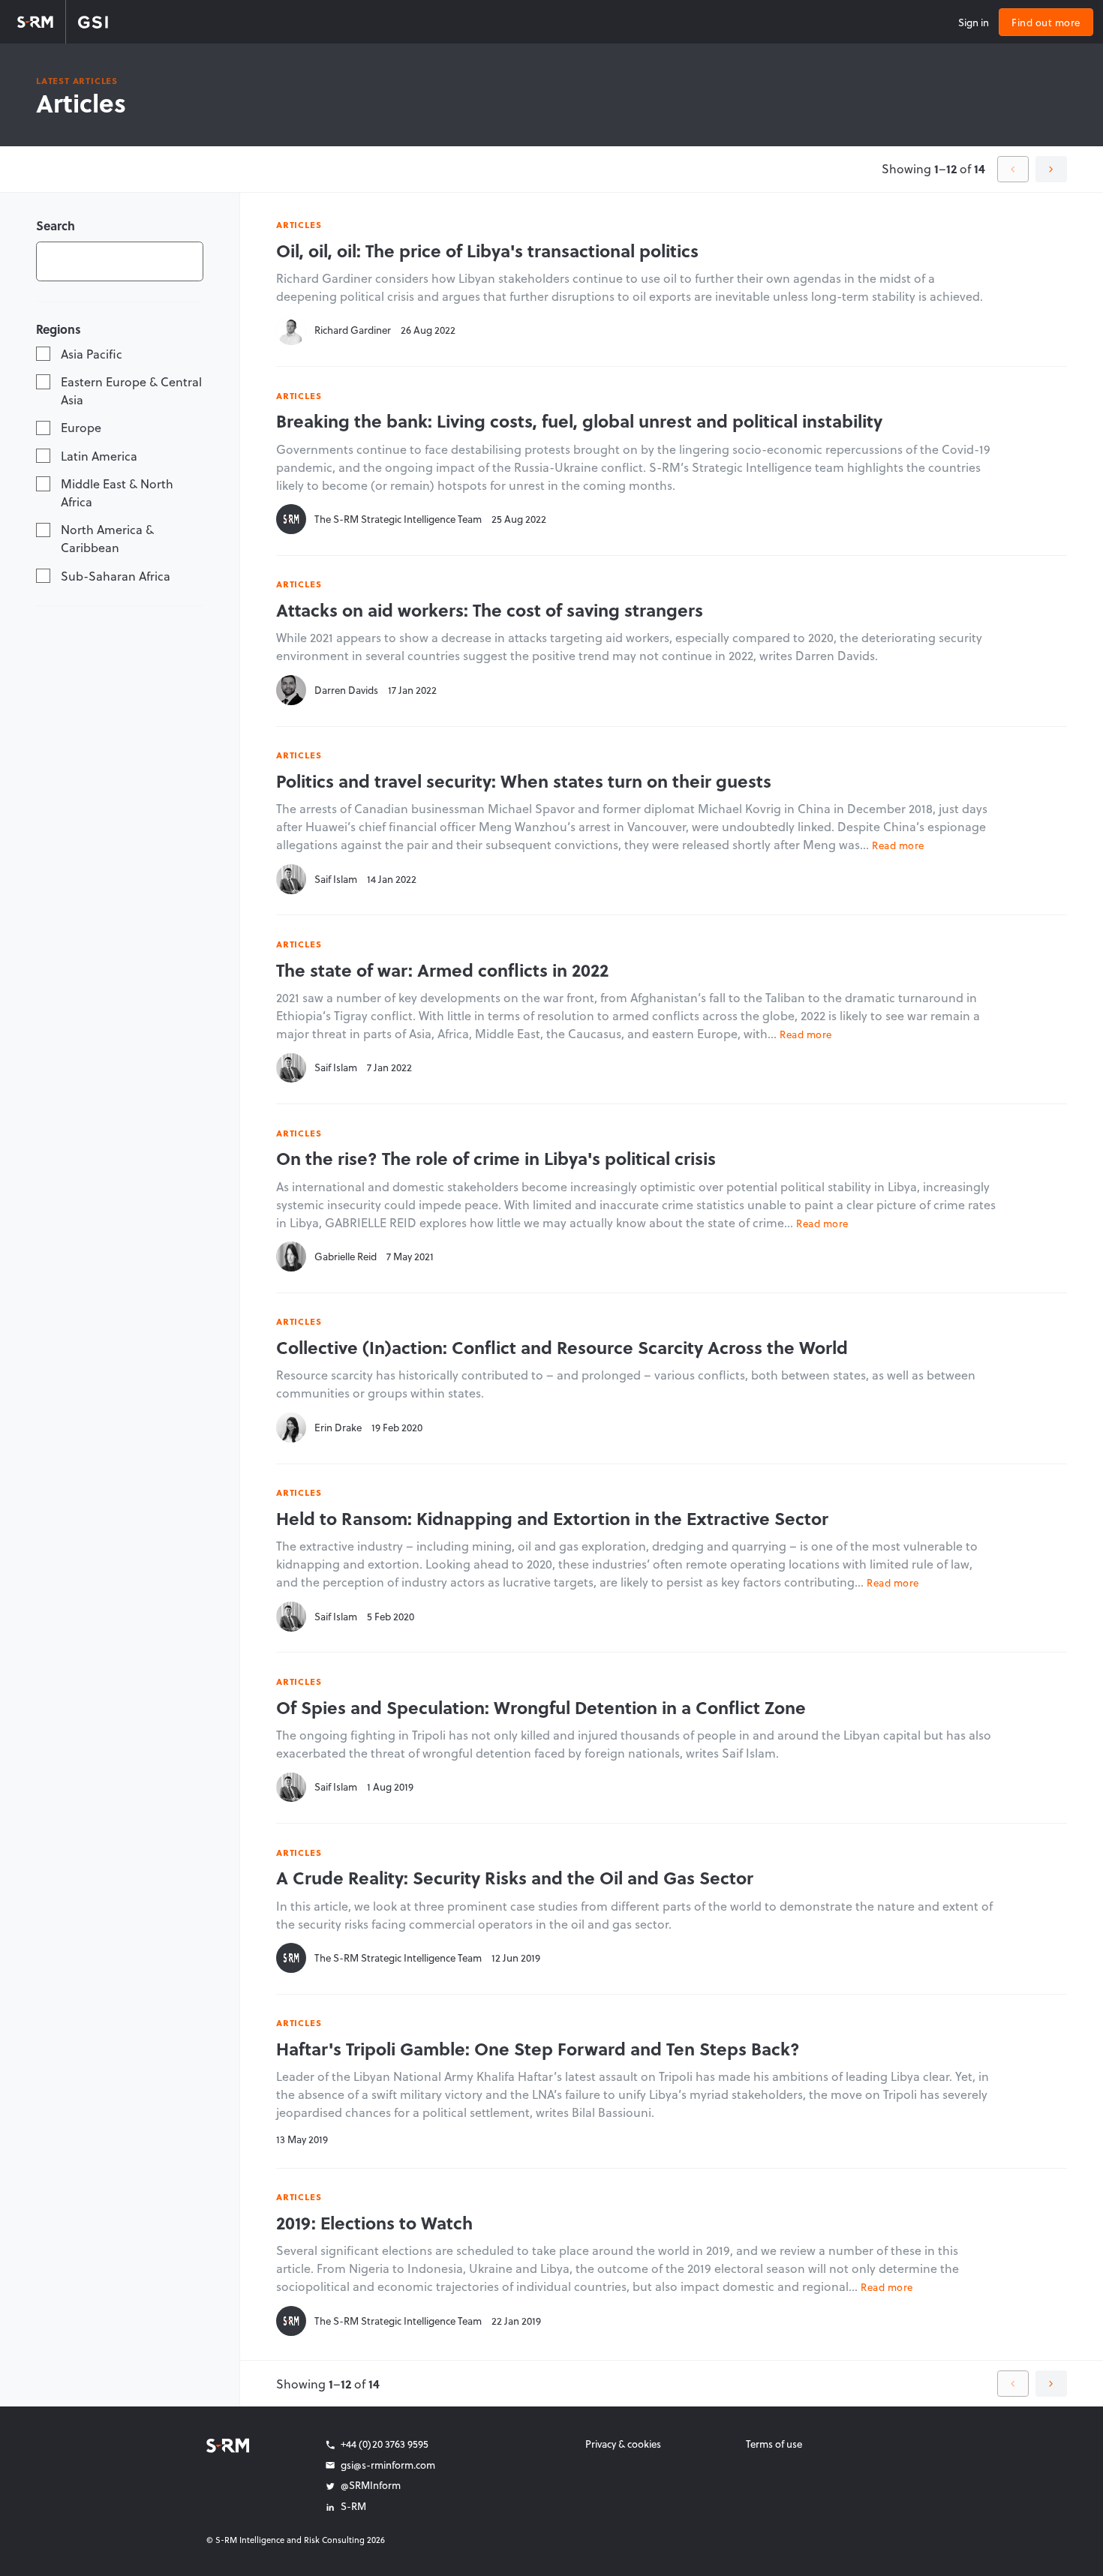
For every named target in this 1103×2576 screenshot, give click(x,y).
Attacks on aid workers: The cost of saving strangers (490, 610)
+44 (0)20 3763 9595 (385, 2444)
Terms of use (774, 2444)
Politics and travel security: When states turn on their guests (524, 781)
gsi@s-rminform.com (388, 2465)
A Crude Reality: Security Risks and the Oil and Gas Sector (515, 1878)
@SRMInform (371, 2485)
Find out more (1046, 22)
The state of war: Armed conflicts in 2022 (442, 970)
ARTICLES (299, 224)
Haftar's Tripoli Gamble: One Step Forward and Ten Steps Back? (538, 2049)
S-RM (353, 2506)
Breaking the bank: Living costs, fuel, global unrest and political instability (579, 421)
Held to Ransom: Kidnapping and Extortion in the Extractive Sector (552, 1518)
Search (56, 225)
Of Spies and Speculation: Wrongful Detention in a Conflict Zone (541, 1707)
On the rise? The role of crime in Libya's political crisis (496, 1158)
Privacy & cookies (623, 2444)
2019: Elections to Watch (374, 2223)
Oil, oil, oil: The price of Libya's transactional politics (487, 251)
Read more (898, 845)
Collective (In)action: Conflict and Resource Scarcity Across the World (562, 1347)
